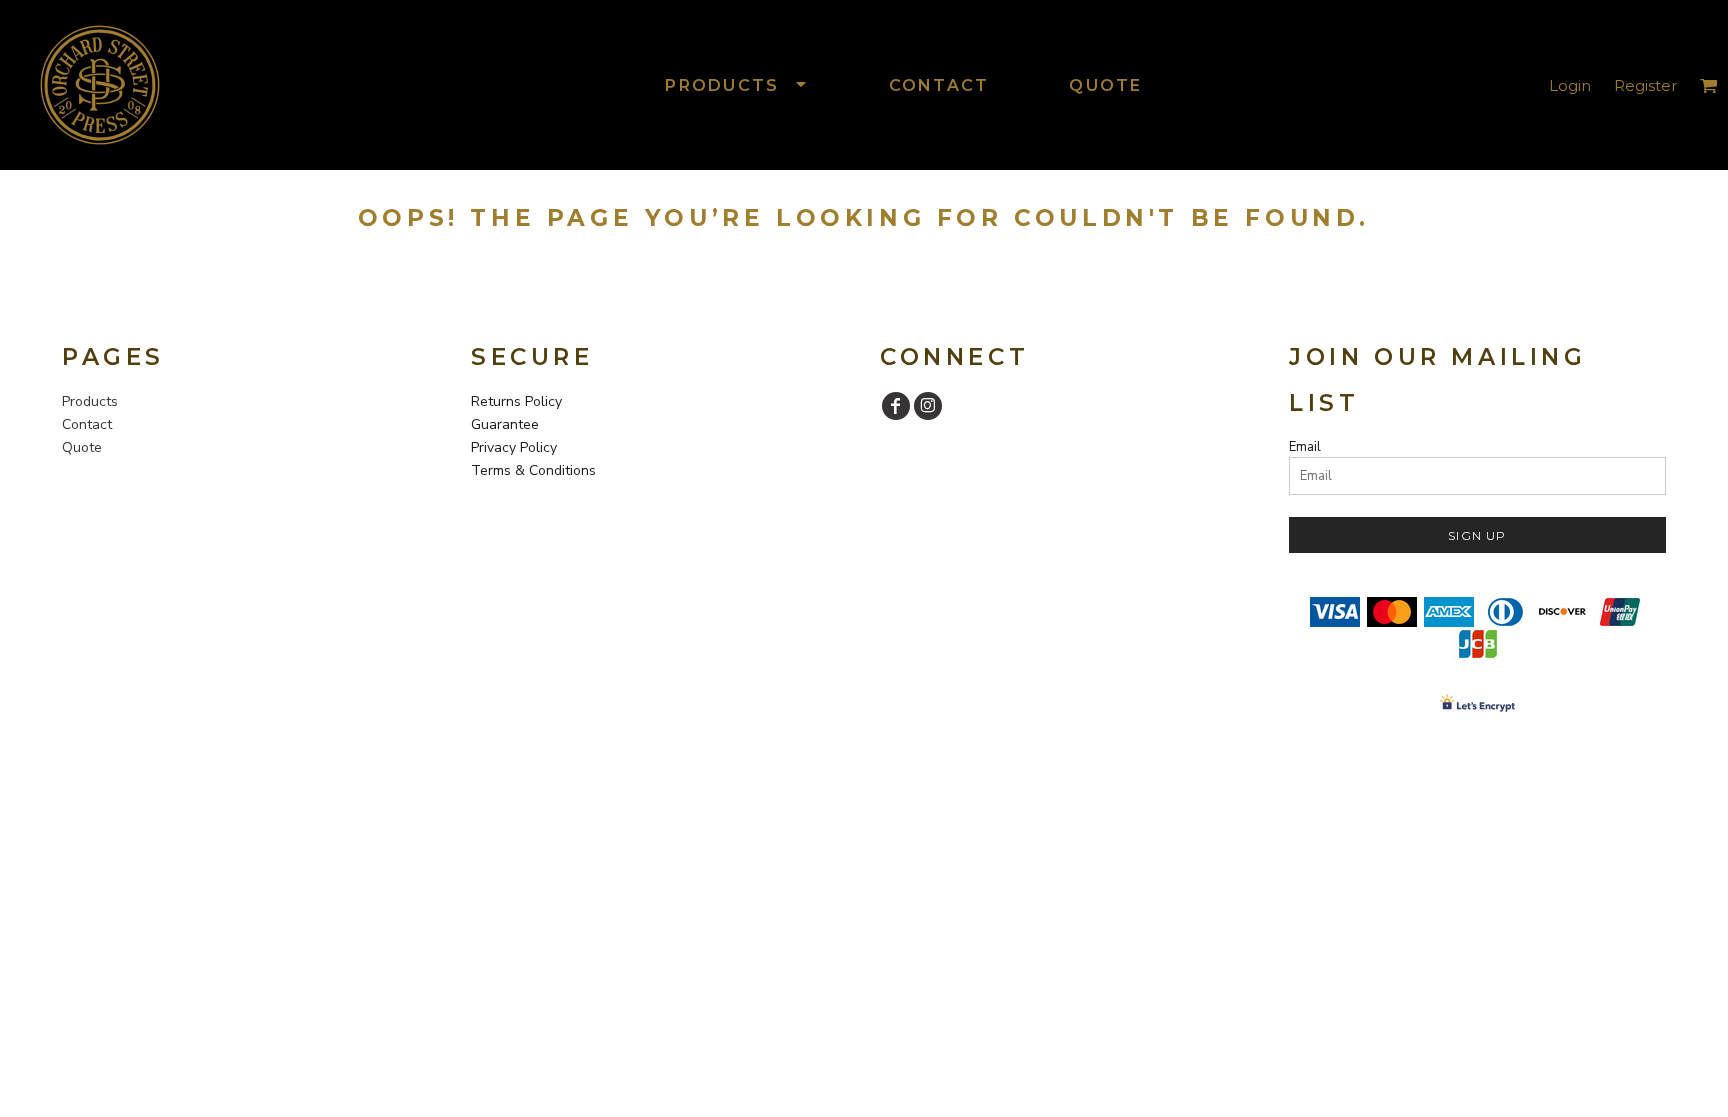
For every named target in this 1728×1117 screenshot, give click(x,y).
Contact (87, 424)
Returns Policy (516, 401)
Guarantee (505, 424)
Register (1645, 85)
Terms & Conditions (533, 470)
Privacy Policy (514, 447)
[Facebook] (896, 406)
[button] (736, 85)
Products (90, 401)
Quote (82, 447)
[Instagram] (928, 406)
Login (1570, 85)
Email (1305, 447)
